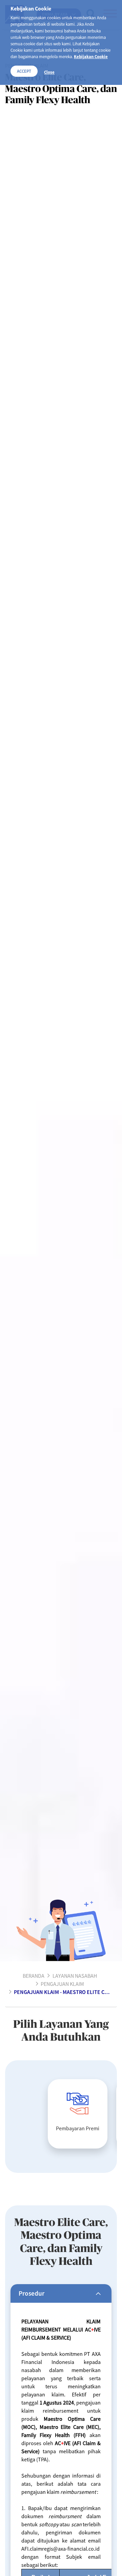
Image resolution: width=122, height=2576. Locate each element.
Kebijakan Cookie (91, 56)
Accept (24, 71)
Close (49, 72)
